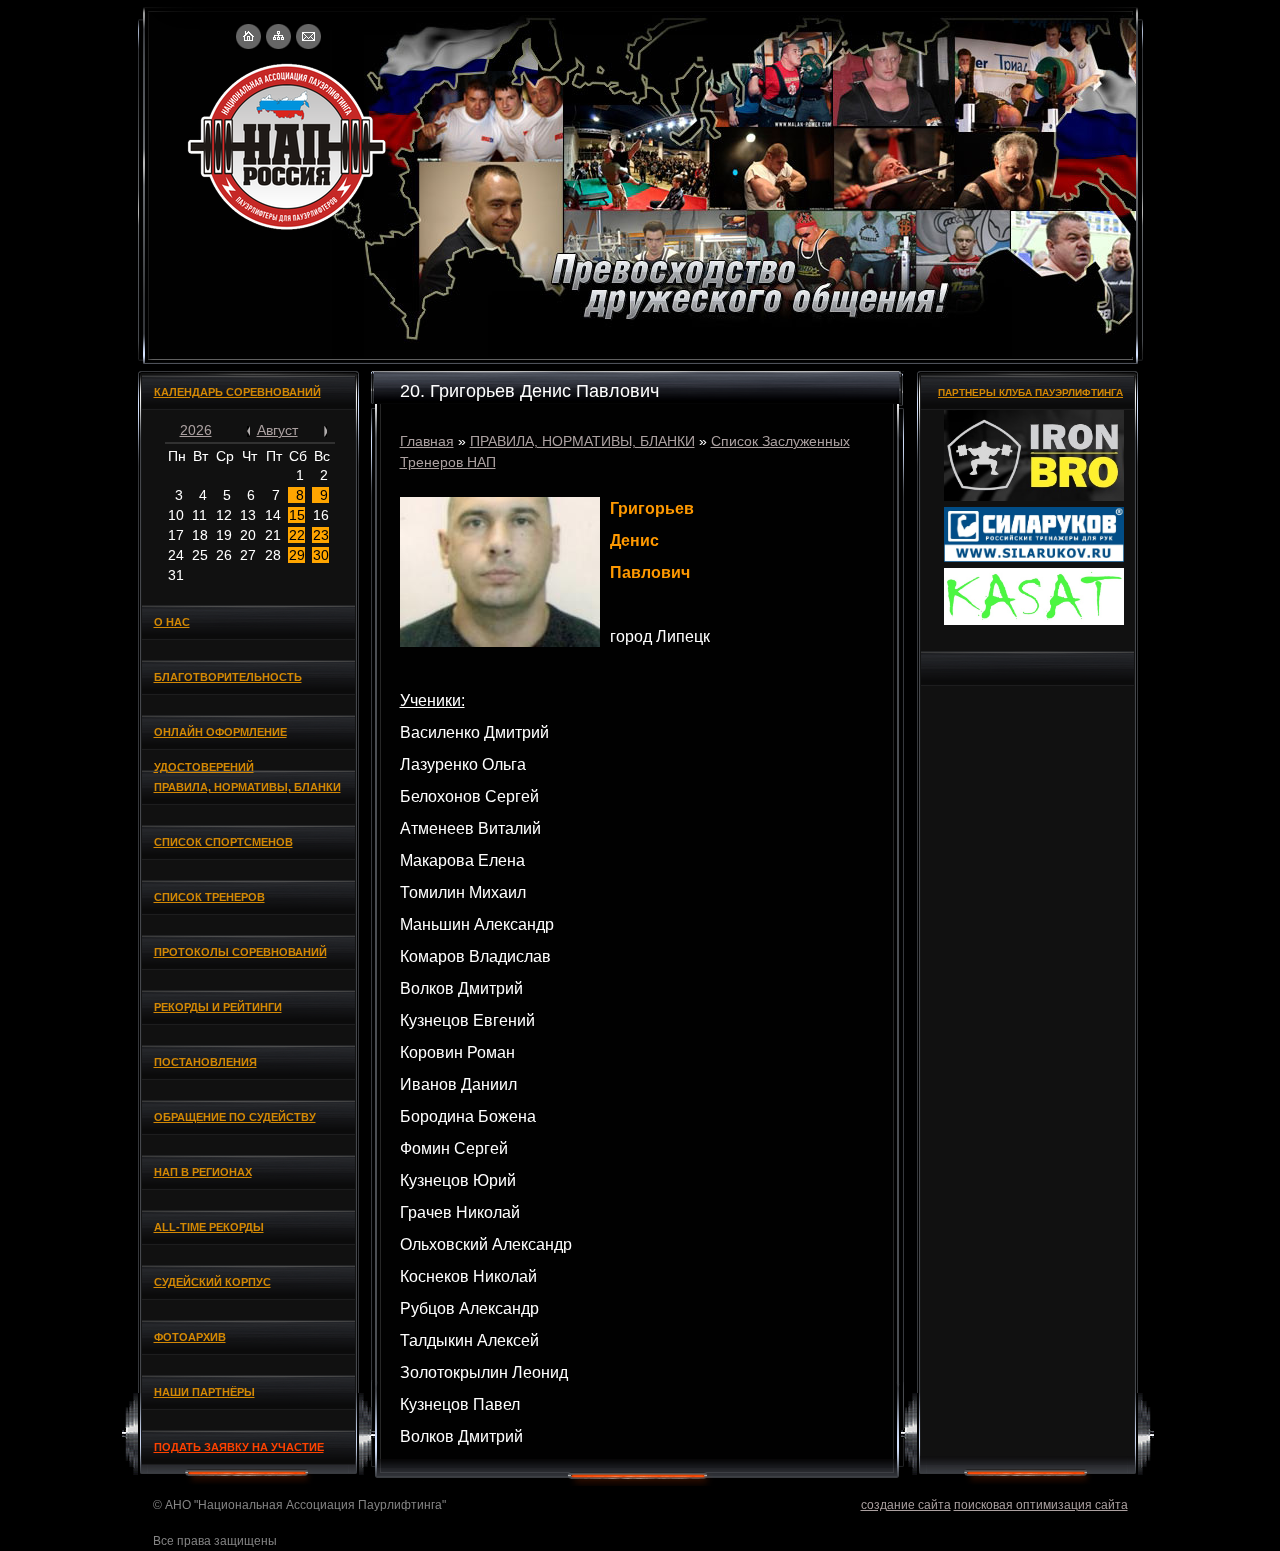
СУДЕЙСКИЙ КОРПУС (212, 1282)
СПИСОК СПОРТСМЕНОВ (223, 842)
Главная (427, 441)
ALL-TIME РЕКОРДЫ (209, 1227)
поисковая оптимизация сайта (1041, 1505)
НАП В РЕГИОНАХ (203, 1172)
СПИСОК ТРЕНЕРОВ (209, 897)
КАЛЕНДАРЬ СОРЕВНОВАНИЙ (237, 392)
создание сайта (906, 1505)
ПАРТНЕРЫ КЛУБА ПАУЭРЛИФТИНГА (1030, 392)
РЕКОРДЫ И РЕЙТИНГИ (218, 1007)
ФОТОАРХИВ (190, 1337)
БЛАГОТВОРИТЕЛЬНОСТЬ (228, 677)
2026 (196, 430)
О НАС (172, 622)
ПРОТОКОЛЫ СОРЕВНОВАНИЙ (240, 952)
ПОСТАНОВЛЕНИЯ (205, 1062)
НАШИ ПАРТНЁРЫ (204, 1392)
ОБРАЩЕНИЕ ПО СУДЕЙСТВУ (235, 1117)
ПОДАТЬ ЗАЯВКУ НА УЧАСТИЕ (239, 1447)
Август (277, 430)
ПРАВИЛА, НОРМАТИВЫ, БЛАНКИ (247, 787)
